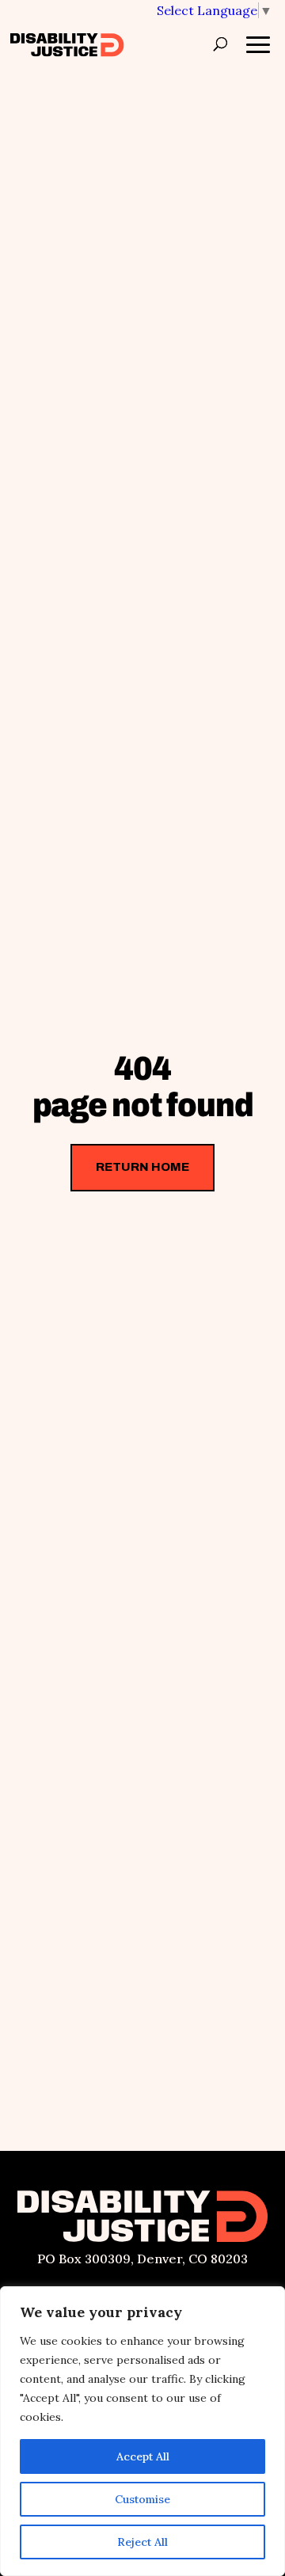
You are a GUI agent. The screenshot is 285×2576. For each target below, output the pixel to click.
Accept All (143, 2456)
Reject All (142, 2542)
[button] (215, 10)
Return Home (142, 1167)
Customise (142, 2499)
